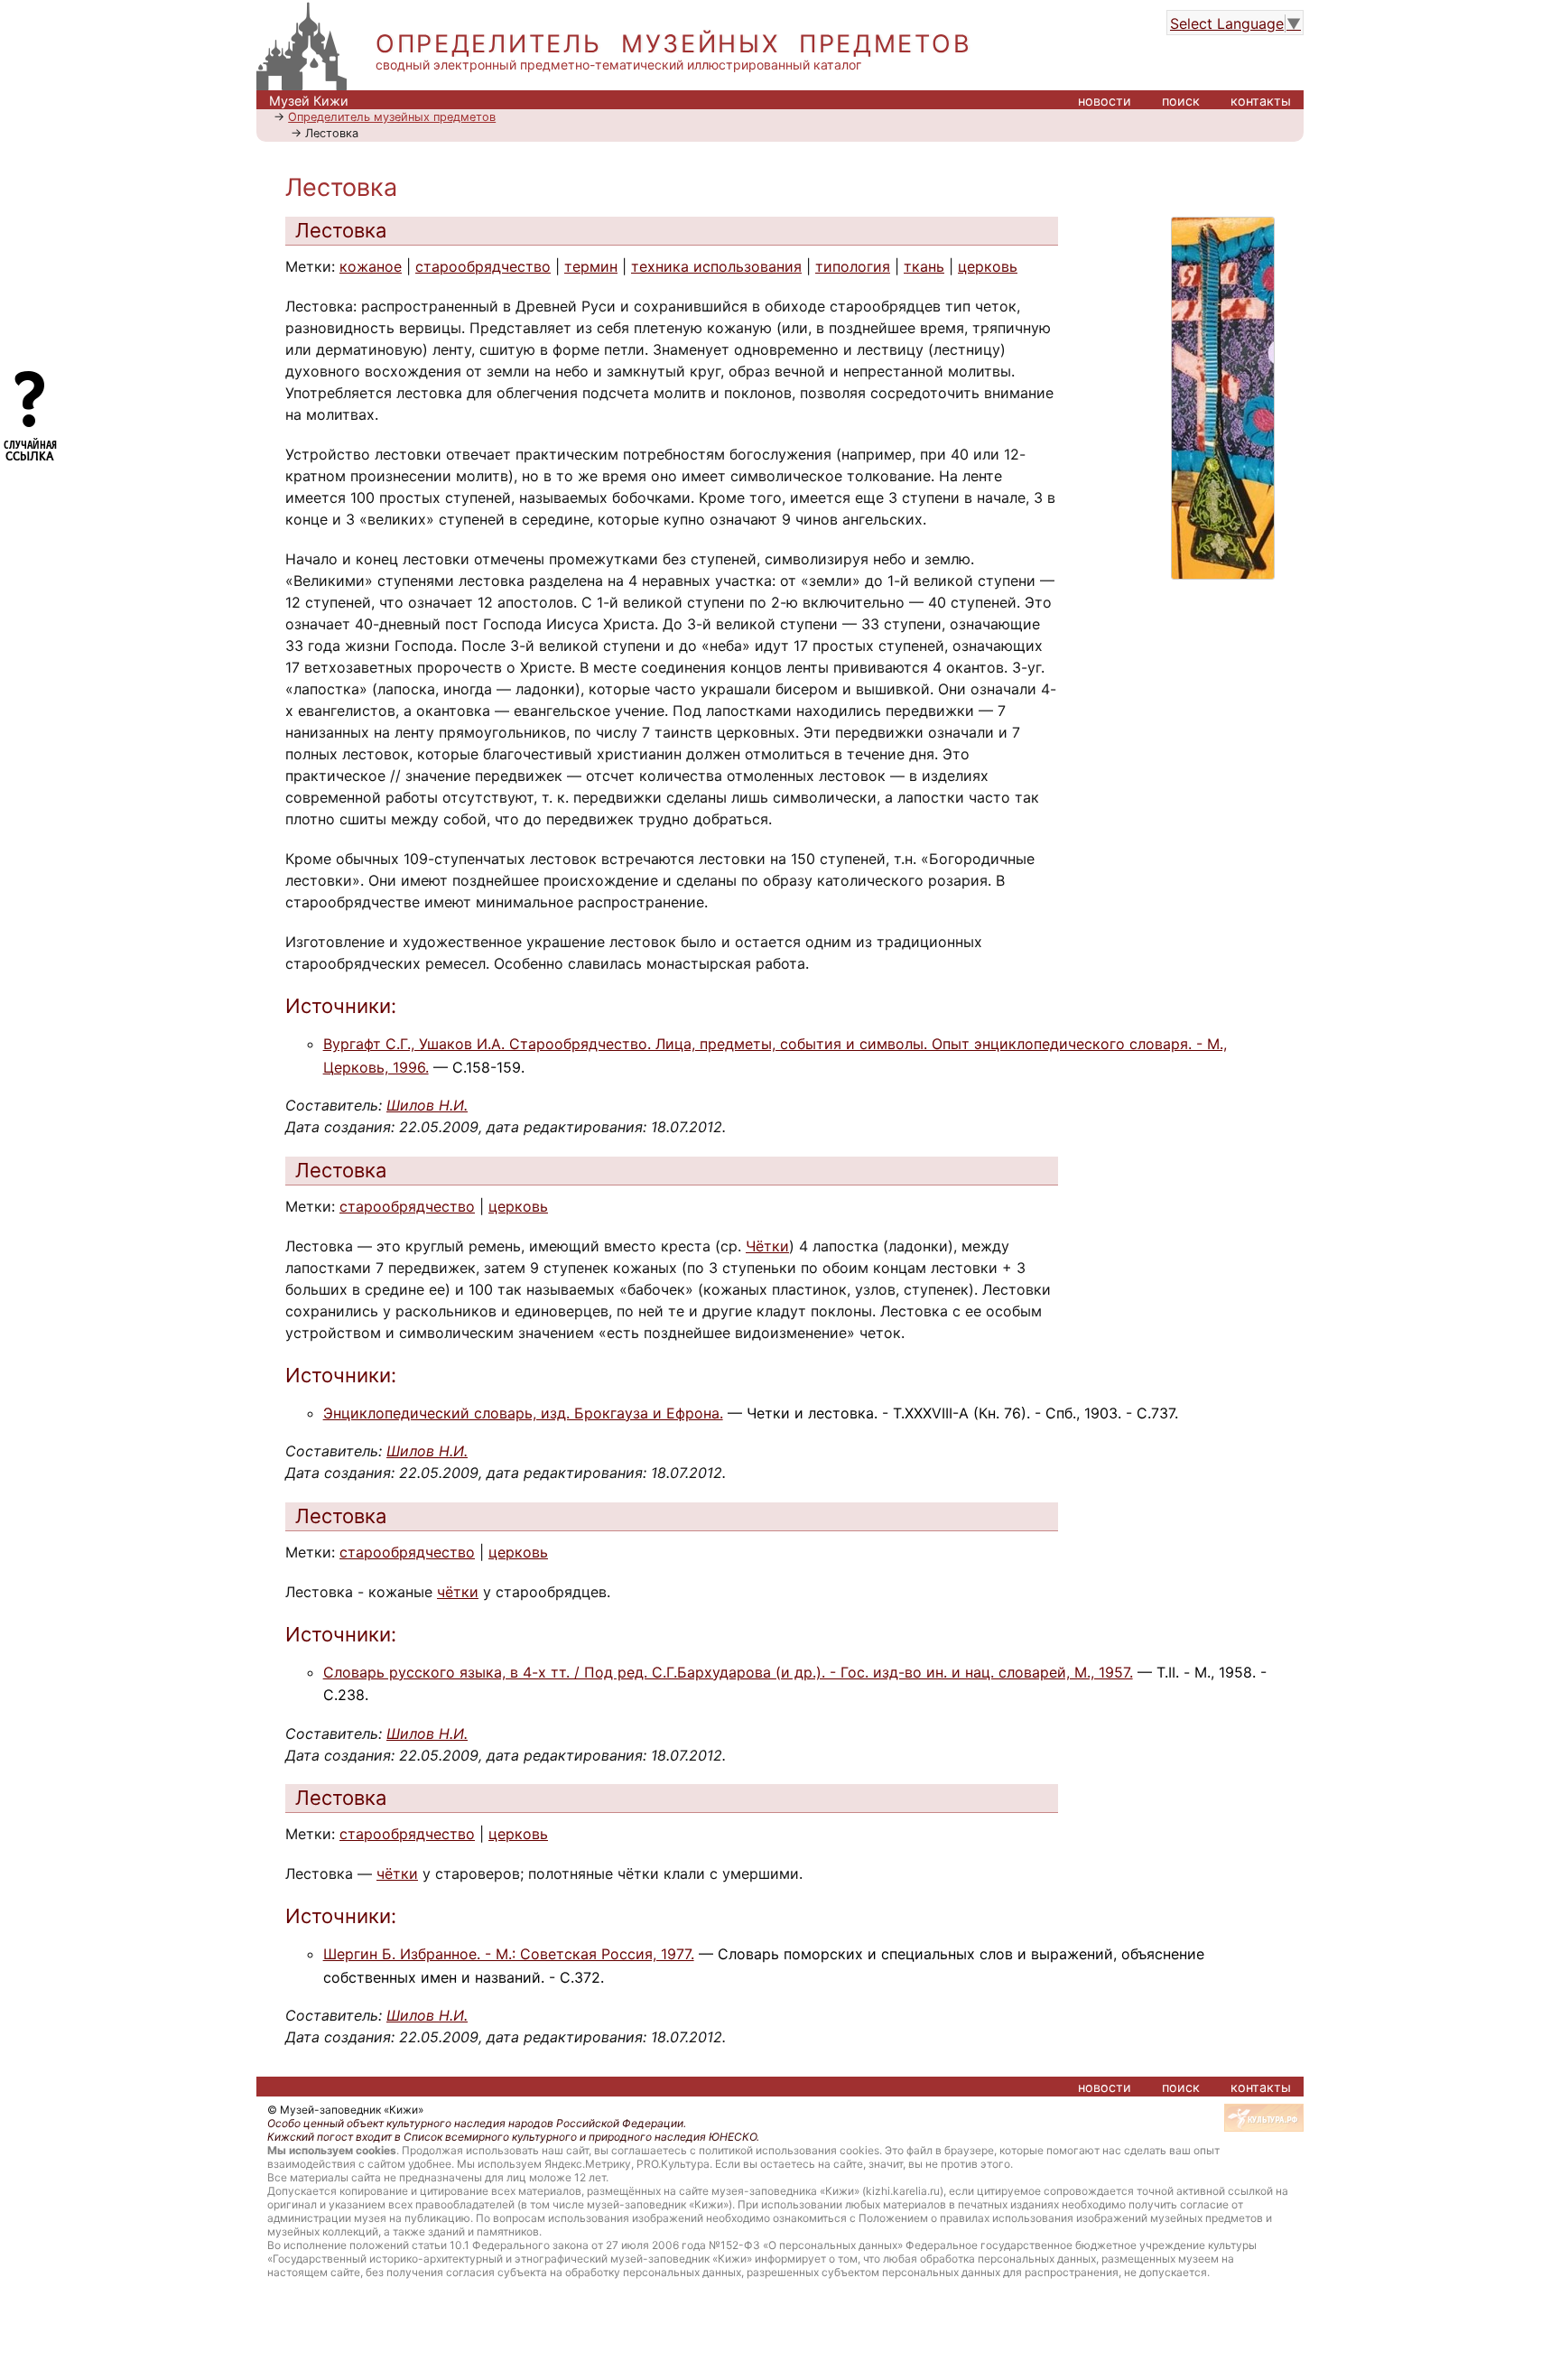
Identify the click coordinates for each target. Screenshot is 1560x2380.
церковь (988, 266)
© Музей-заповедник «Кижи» (345, 2110)
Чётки (767, 1246)
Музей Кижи (309, 101)
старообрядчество (483, 266)
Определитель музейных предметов (392, 117)
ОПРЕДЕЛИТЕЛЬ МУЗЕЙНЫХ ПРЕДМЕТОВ (673, 44)
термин (591, 266)
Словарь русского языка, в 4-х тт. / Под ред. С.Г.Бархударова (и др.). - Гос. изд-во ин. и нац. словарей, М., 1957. (728, 1672)
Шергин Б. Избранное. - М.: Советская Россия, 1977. (509, 1954)
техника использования (716, 266)
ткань (924, 266)
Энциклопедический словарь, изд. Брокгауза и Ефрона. (523, 1413)
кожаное (371, 266)
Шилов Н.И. (427, 1105)
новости (1105, 101)
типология (853, 266)
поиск (1181, 101)
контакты (1261, 101)
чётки (458, 1592)
